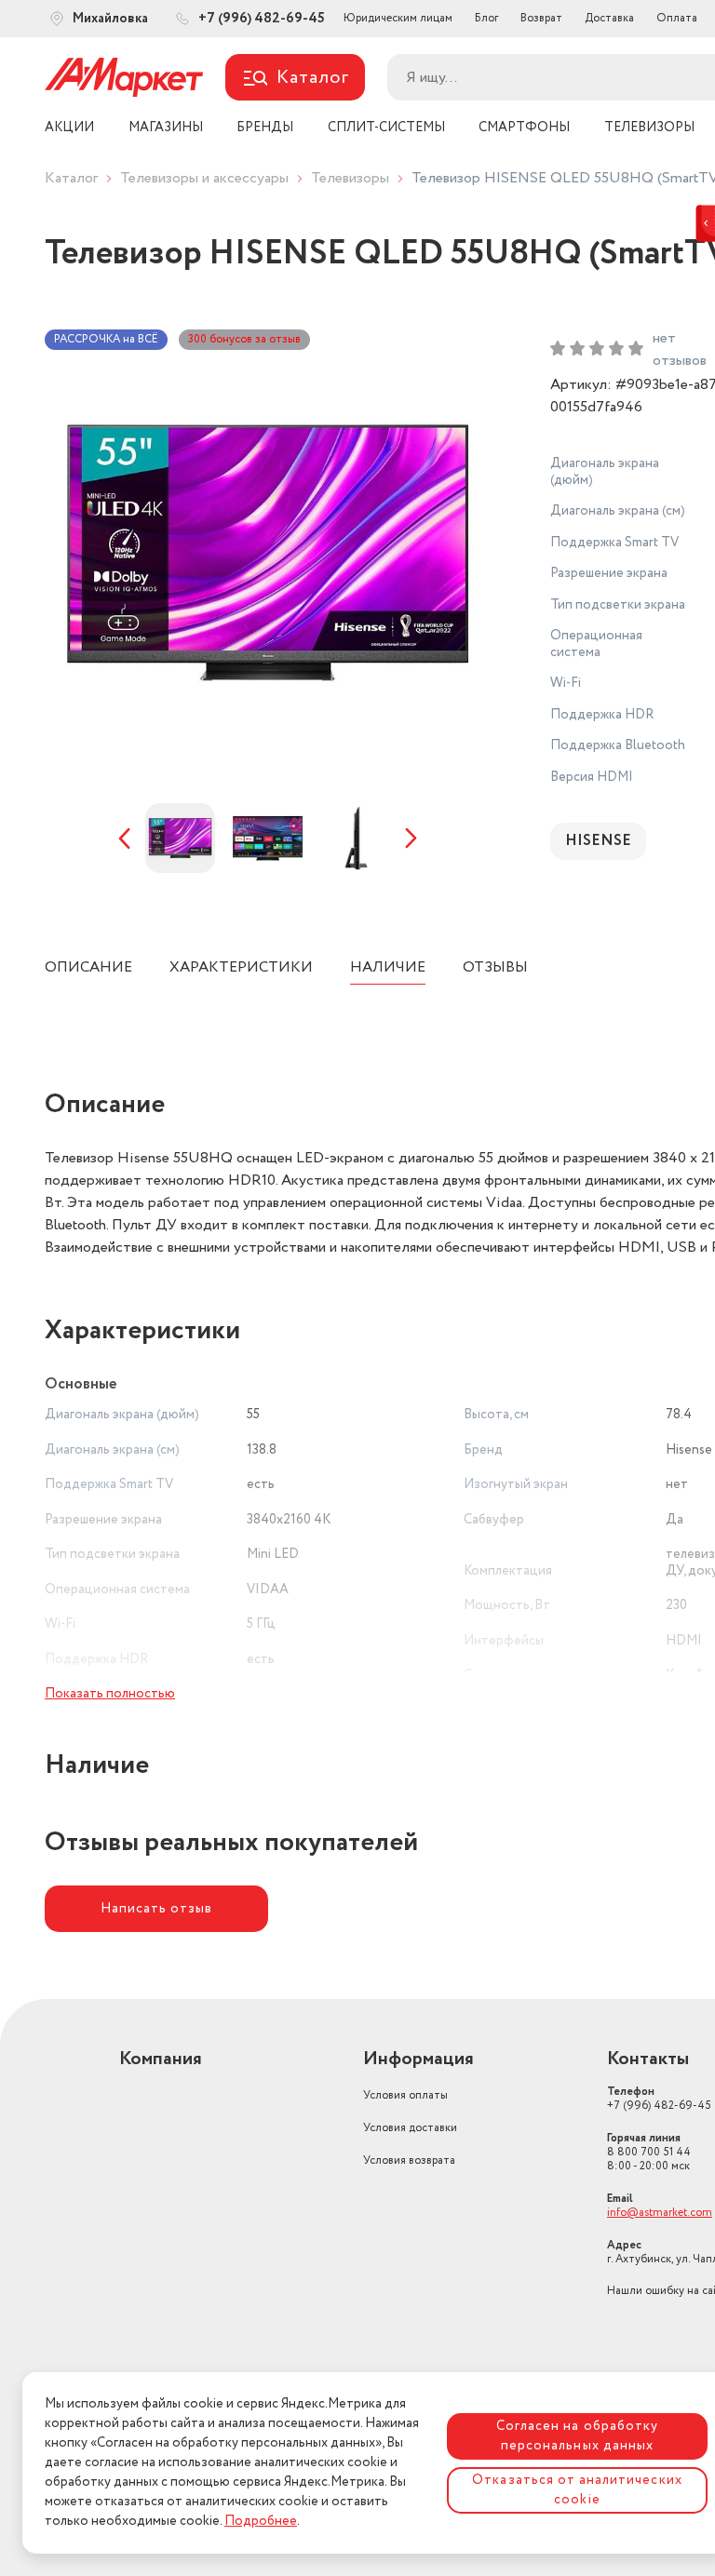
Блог (486, 18)
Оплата (677, 18)
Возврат (541, 18)
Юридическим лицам (398, 18)
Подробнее (261, 2521)
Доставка (609, 18)
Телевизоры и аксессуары (204, 178)
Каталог (71, 178)
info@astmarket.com (660, 2213)
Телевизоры (350, 178)
